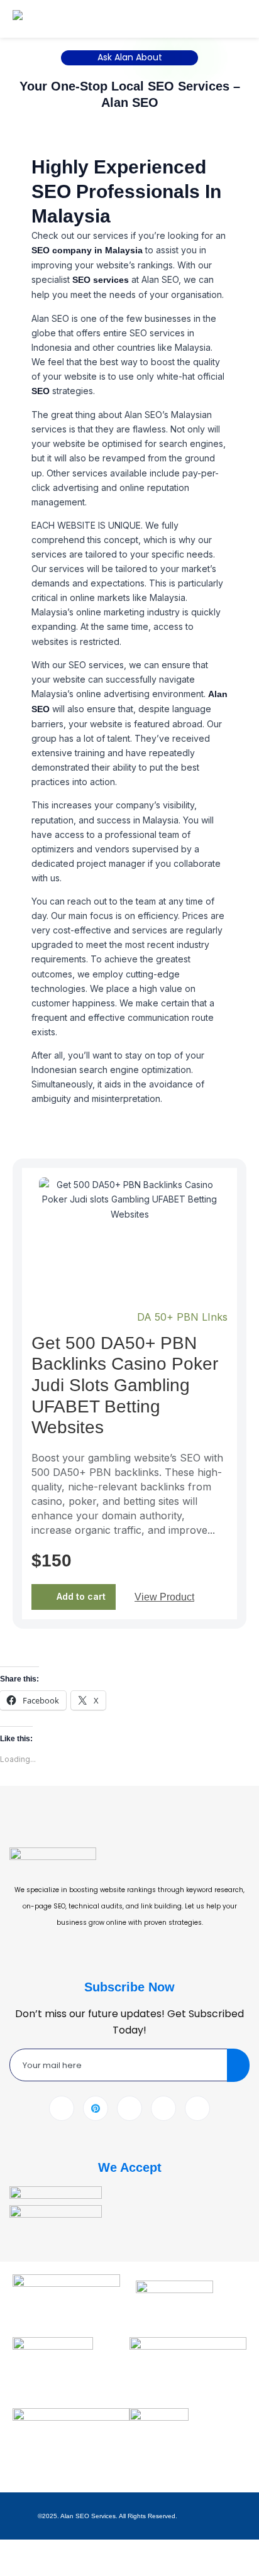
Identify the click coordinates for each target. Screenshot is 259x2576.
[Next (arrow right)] (48, 2568)
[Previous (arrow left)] (15, 2568)
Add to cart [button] (81, 1596)
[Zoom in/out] (15, 2550)
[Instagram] (197, 2108)
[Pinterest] (96, 2108)
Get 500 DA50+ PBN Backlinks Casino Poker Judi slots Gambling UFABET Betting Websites (125, 1385)
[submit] (238, 2065)
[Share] (80, 2550)
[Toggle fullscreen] (48, 2550)
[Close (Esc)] (113, 2550)
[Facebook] (62, 2108)
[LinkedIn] (129, 2108)
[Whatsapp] (163, 2108)
